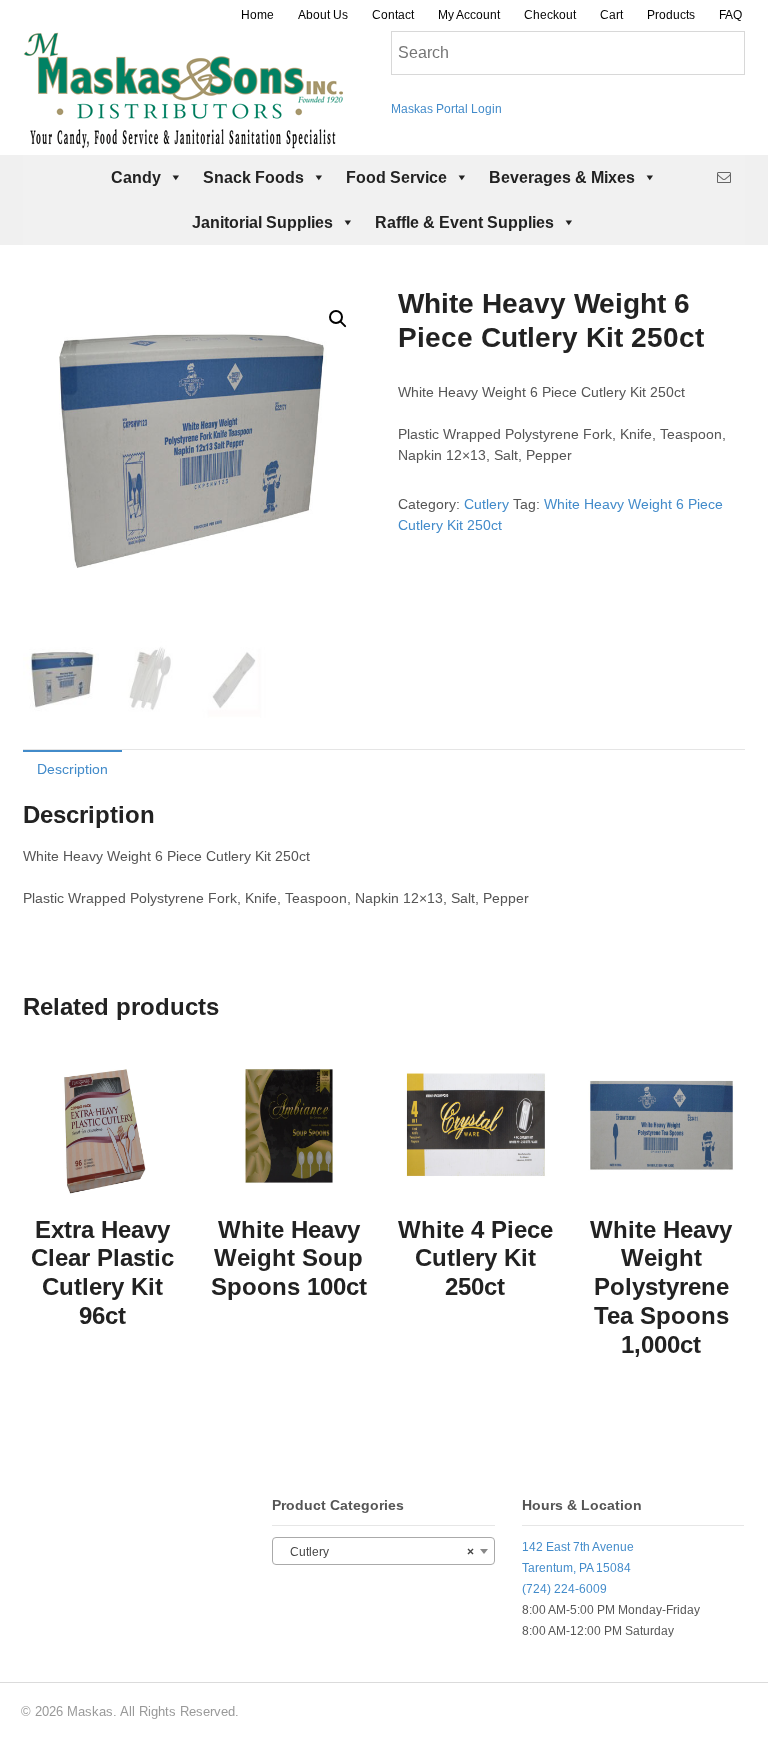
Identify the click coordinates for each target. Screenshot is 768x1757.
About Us (323, 15)
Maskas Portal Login (446, 109)
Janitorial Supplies (262, 222)
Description (72, 769)
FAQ (730, 15)
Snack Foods (253, 177)
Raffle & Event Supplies (464, 222)
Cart (611, 15)
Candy (136, 177)
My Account (469, 15)
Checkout (550, 15)
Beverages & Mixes (562, 177)
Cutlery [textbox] (377, 1552)
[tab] (72, 768)
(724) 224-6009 (564, 1589)
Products (671, 15)
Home (257, 15)
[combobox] (383, 1551)
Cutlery (486, 504)
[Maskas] (183, 139)
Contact (393, 15)
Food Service (396, 177)
